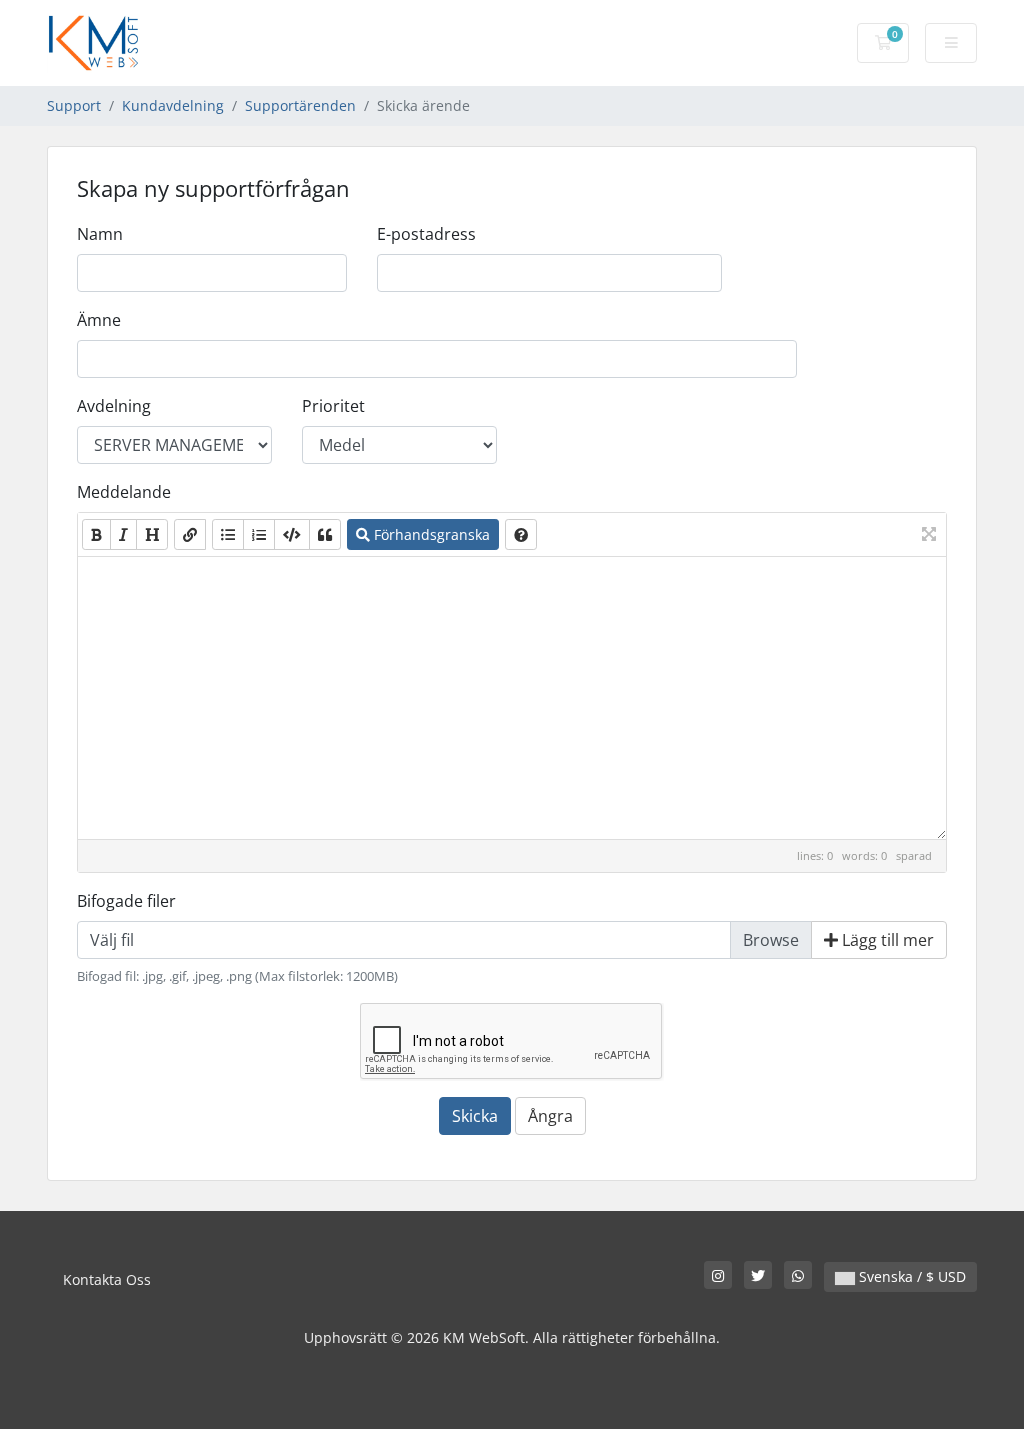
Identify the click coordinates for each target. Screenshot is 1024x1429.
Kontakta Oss (107, 1279)
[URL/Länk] (190, 534)
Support (74, 105)
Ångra (550, 1116)
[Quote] (325, 534)
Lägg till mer (886, 940)
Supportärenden (300, 105)
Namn (100, 234)
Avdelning (114, 406)
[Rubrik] (152, 534)
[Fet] (96, 534)
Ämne (99, 320)
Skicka (475, 1116)
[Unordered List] (228, 534)
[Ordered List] (259, 534)
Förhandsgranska (430, 534)
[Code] (292, 534)
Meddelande (124, 492)
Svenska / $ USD (910, 1276)
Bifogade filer (126, 901)
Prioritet (333, 406)
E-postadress (426, 234)
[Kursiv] (123, 534)
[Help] (521, 534)
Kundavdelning (173, 105)
